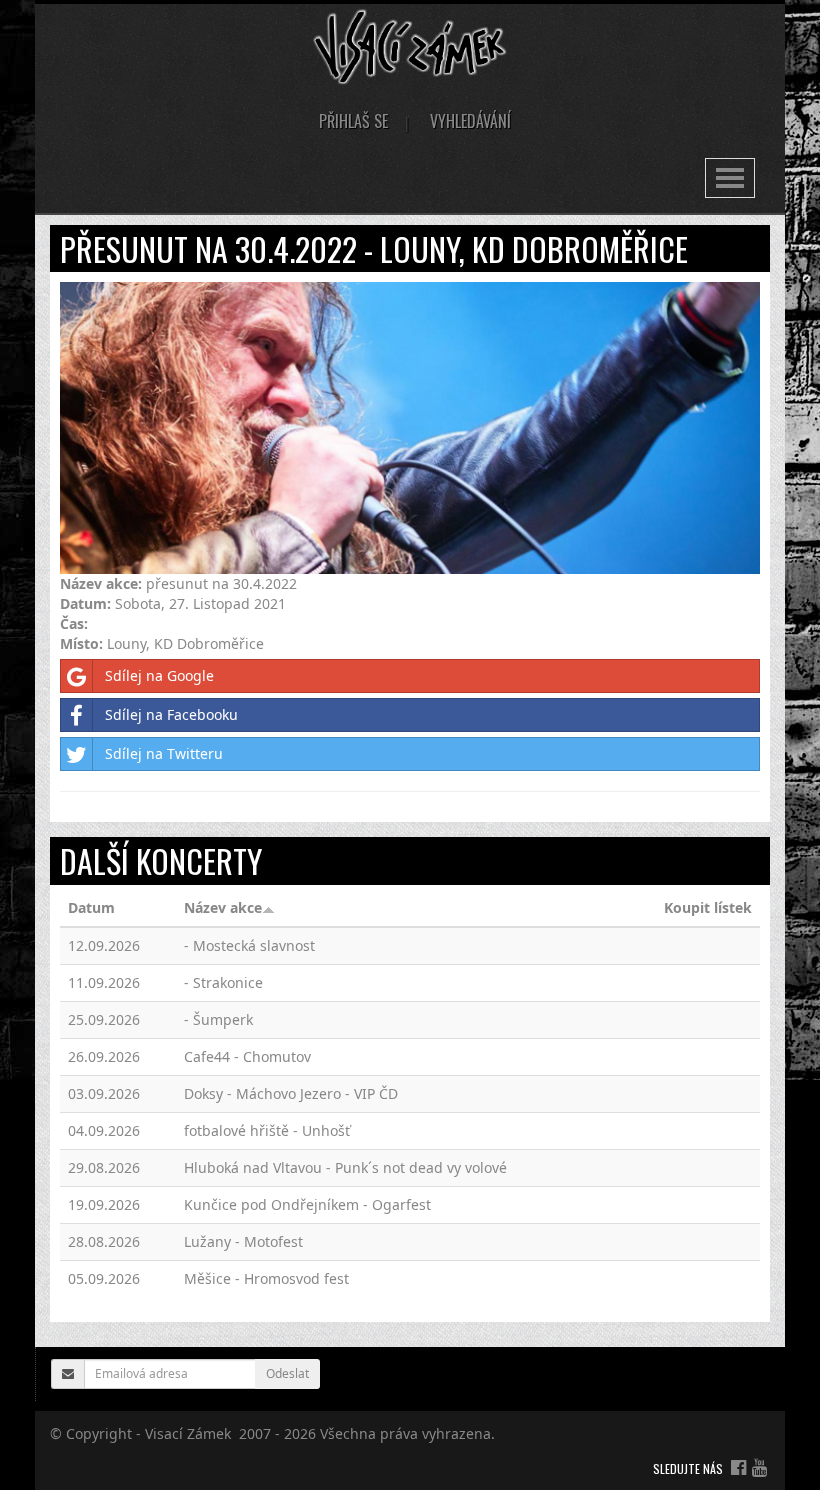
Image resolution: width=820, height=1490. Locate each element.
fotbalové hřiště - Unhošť (267, 1130)
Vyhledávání (470, 121)
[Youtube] (759, 1467)
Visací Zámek (188, 1433)
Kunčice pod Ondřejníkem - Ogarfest (307, 1204)
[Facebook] (738, 1467)
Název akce (223, 907)
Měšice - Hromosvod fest (266, 1278)
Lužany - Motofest (243, 1241)
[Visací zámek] (410, 45)
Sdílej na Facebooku (171, 714)
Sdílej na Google (159, 675)
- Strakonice (223, 982)
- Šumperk (218, 1019)
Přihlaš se (353, 121)
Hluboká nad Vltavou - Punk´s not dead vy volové (345, 1167)
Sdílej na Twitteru (164, 753)
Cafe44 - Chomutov (247, 1056)
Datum (91, 907)
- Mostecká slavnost (249, 945)
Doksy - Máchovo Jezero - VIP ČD (291, 1093)
